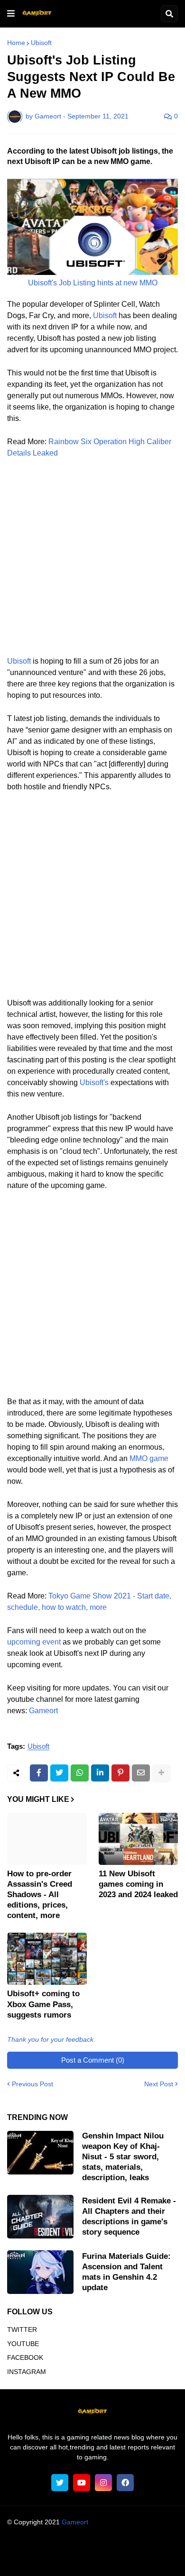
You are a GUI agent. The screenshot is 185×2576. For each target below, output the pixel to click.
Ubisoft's (94, 1082)
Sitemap (146, 2559)
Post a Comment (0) (93, 2060)
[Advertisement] (92, 563)
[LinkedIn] (100, 1773)
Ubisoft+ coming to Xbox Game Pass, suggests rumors (43, 2004)
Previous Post (32, 2084)
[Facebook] (39, 1773)
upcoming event (34, 1642)
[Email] (141, 1773)
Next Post (159, 2084)
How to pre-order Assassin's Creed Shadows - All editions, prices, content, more (40, 1895)
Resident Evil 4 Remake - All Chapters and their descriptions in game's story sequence (129, 2216)
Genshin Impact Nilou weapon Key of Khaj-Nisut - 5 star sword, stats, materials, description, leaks (123, 2157)
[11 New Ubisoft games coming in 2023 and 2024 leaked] (139, 1839)
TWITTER (22, 2329)
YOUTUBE (23, 2344)
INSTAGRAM (27, 2372)
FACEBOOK (25, 2357)
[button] (11, 14)
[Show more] (161, 1773)
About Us (37, 2548)
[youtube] (82, 2483)
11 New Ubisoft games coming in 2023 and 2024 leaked (138, 1884)
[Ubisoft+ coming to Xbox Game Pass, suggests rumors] (47, 1959)
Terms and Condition (91, 2548)
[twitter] (60, 2483)
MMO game (149, 1458)
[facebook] (125, 2483)
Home (16, 43)
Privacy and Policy (54, 2559)
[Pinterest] (120, 1773)
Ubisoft (41, 43)
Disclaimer (147, 2548)
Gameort (43, 1711)
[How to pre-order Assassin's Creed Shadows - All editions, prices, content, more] (47, 1839)
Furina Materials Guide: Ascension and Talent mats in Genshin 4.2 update (126, 2272)
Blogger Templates (111, 2531)
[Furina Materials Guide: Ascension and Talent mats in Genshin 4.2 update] (40, 2272)
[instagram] (103, 2483)
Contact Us (108, 2559)
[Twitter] (59, 1773)
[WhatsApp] (80, 1773)
